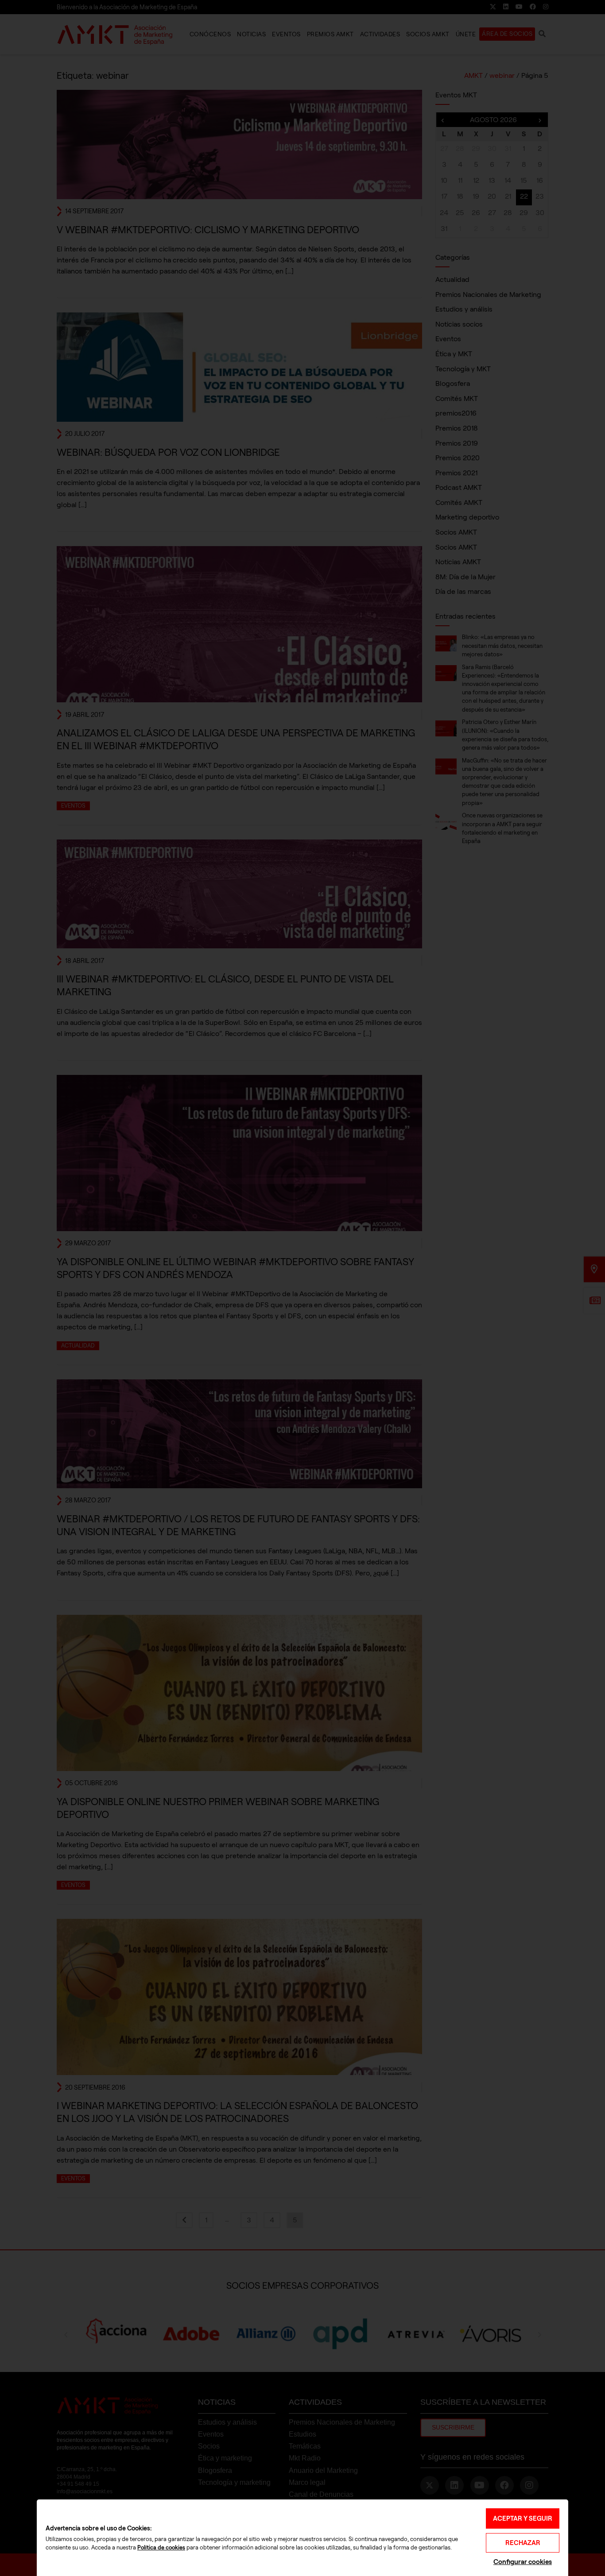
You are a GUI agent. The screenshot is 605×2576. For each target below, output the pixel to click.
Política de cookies (161, 2548)
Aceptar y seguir (523, 2518)
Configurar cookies (523, 2562)
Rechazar (523, 2543)
